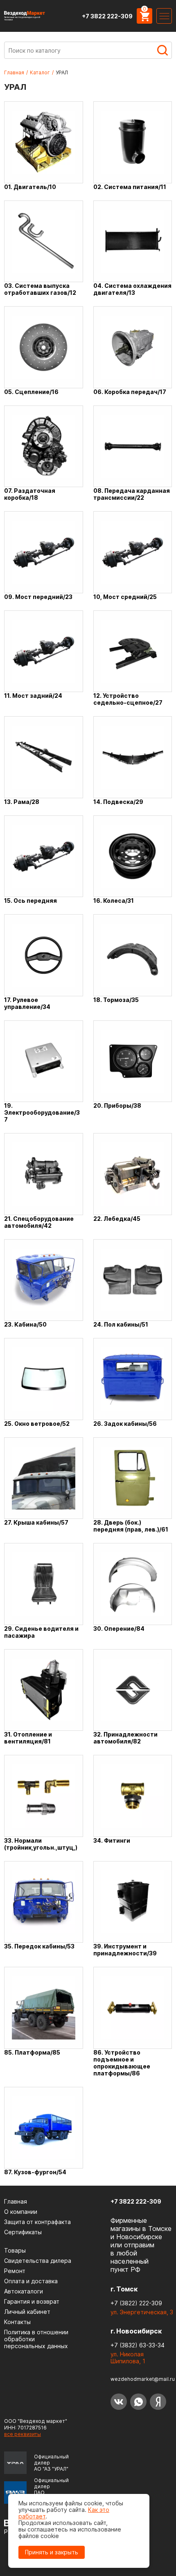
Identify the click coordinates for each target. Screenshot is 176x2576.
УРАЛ (62, 72)
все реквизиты (23, 2434)
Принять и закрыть (52, 2552)
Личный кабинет (27, 2312)
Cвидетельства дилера (38, 2261)
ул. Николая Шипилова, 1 (128, 2358)
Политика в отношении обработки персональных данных (36, 2339)
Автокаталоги (24, 2291)
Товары (15, 2250)
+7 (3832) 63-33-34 (138, 2345)
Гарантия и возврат (32, 2301)
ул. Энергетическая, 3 (142, 2312)
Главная (14, 72)
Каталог (40, 72)
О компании (21, 2212)
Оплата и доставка (31, 2281)
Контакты (17, 2322)
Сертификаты (23, 2232)
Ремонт (15, 2271)
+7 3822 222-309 (107, 16)
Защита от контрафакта (37, 2222)
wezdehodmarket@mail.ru (143, 2379)
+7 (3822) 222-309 (136, 2303)
